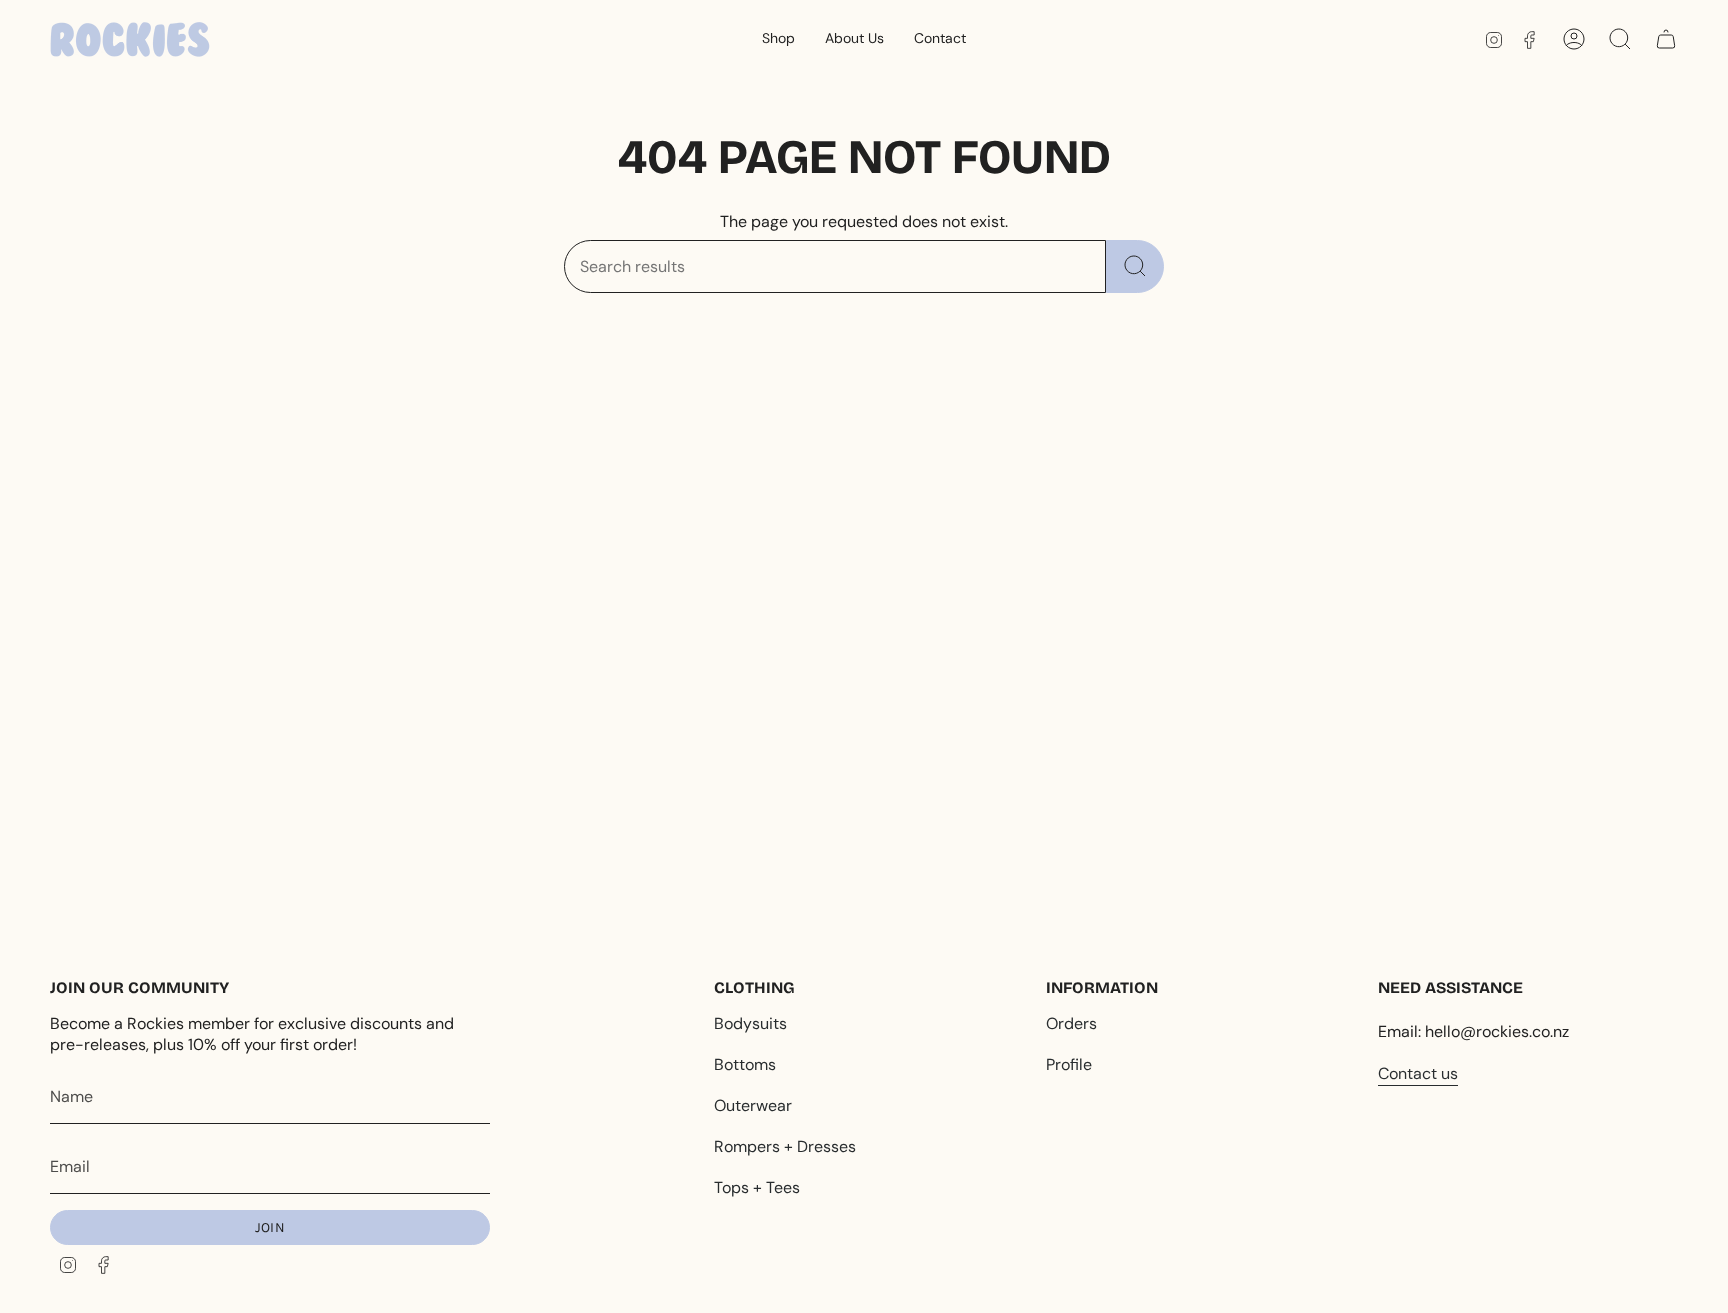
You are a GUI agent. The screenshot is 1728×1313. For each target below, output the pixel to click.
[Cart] (1666, 39)
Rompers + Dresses (785, 1146)
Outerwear (753, 1105)
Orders (1071, 1023)
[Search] (1135, 266)
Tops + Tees (757, 1187)
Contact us (1418, 1073)
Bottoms (745, 1064)
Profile (1069, 1064)
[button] (778, 39)
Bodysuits (750, 1023)
